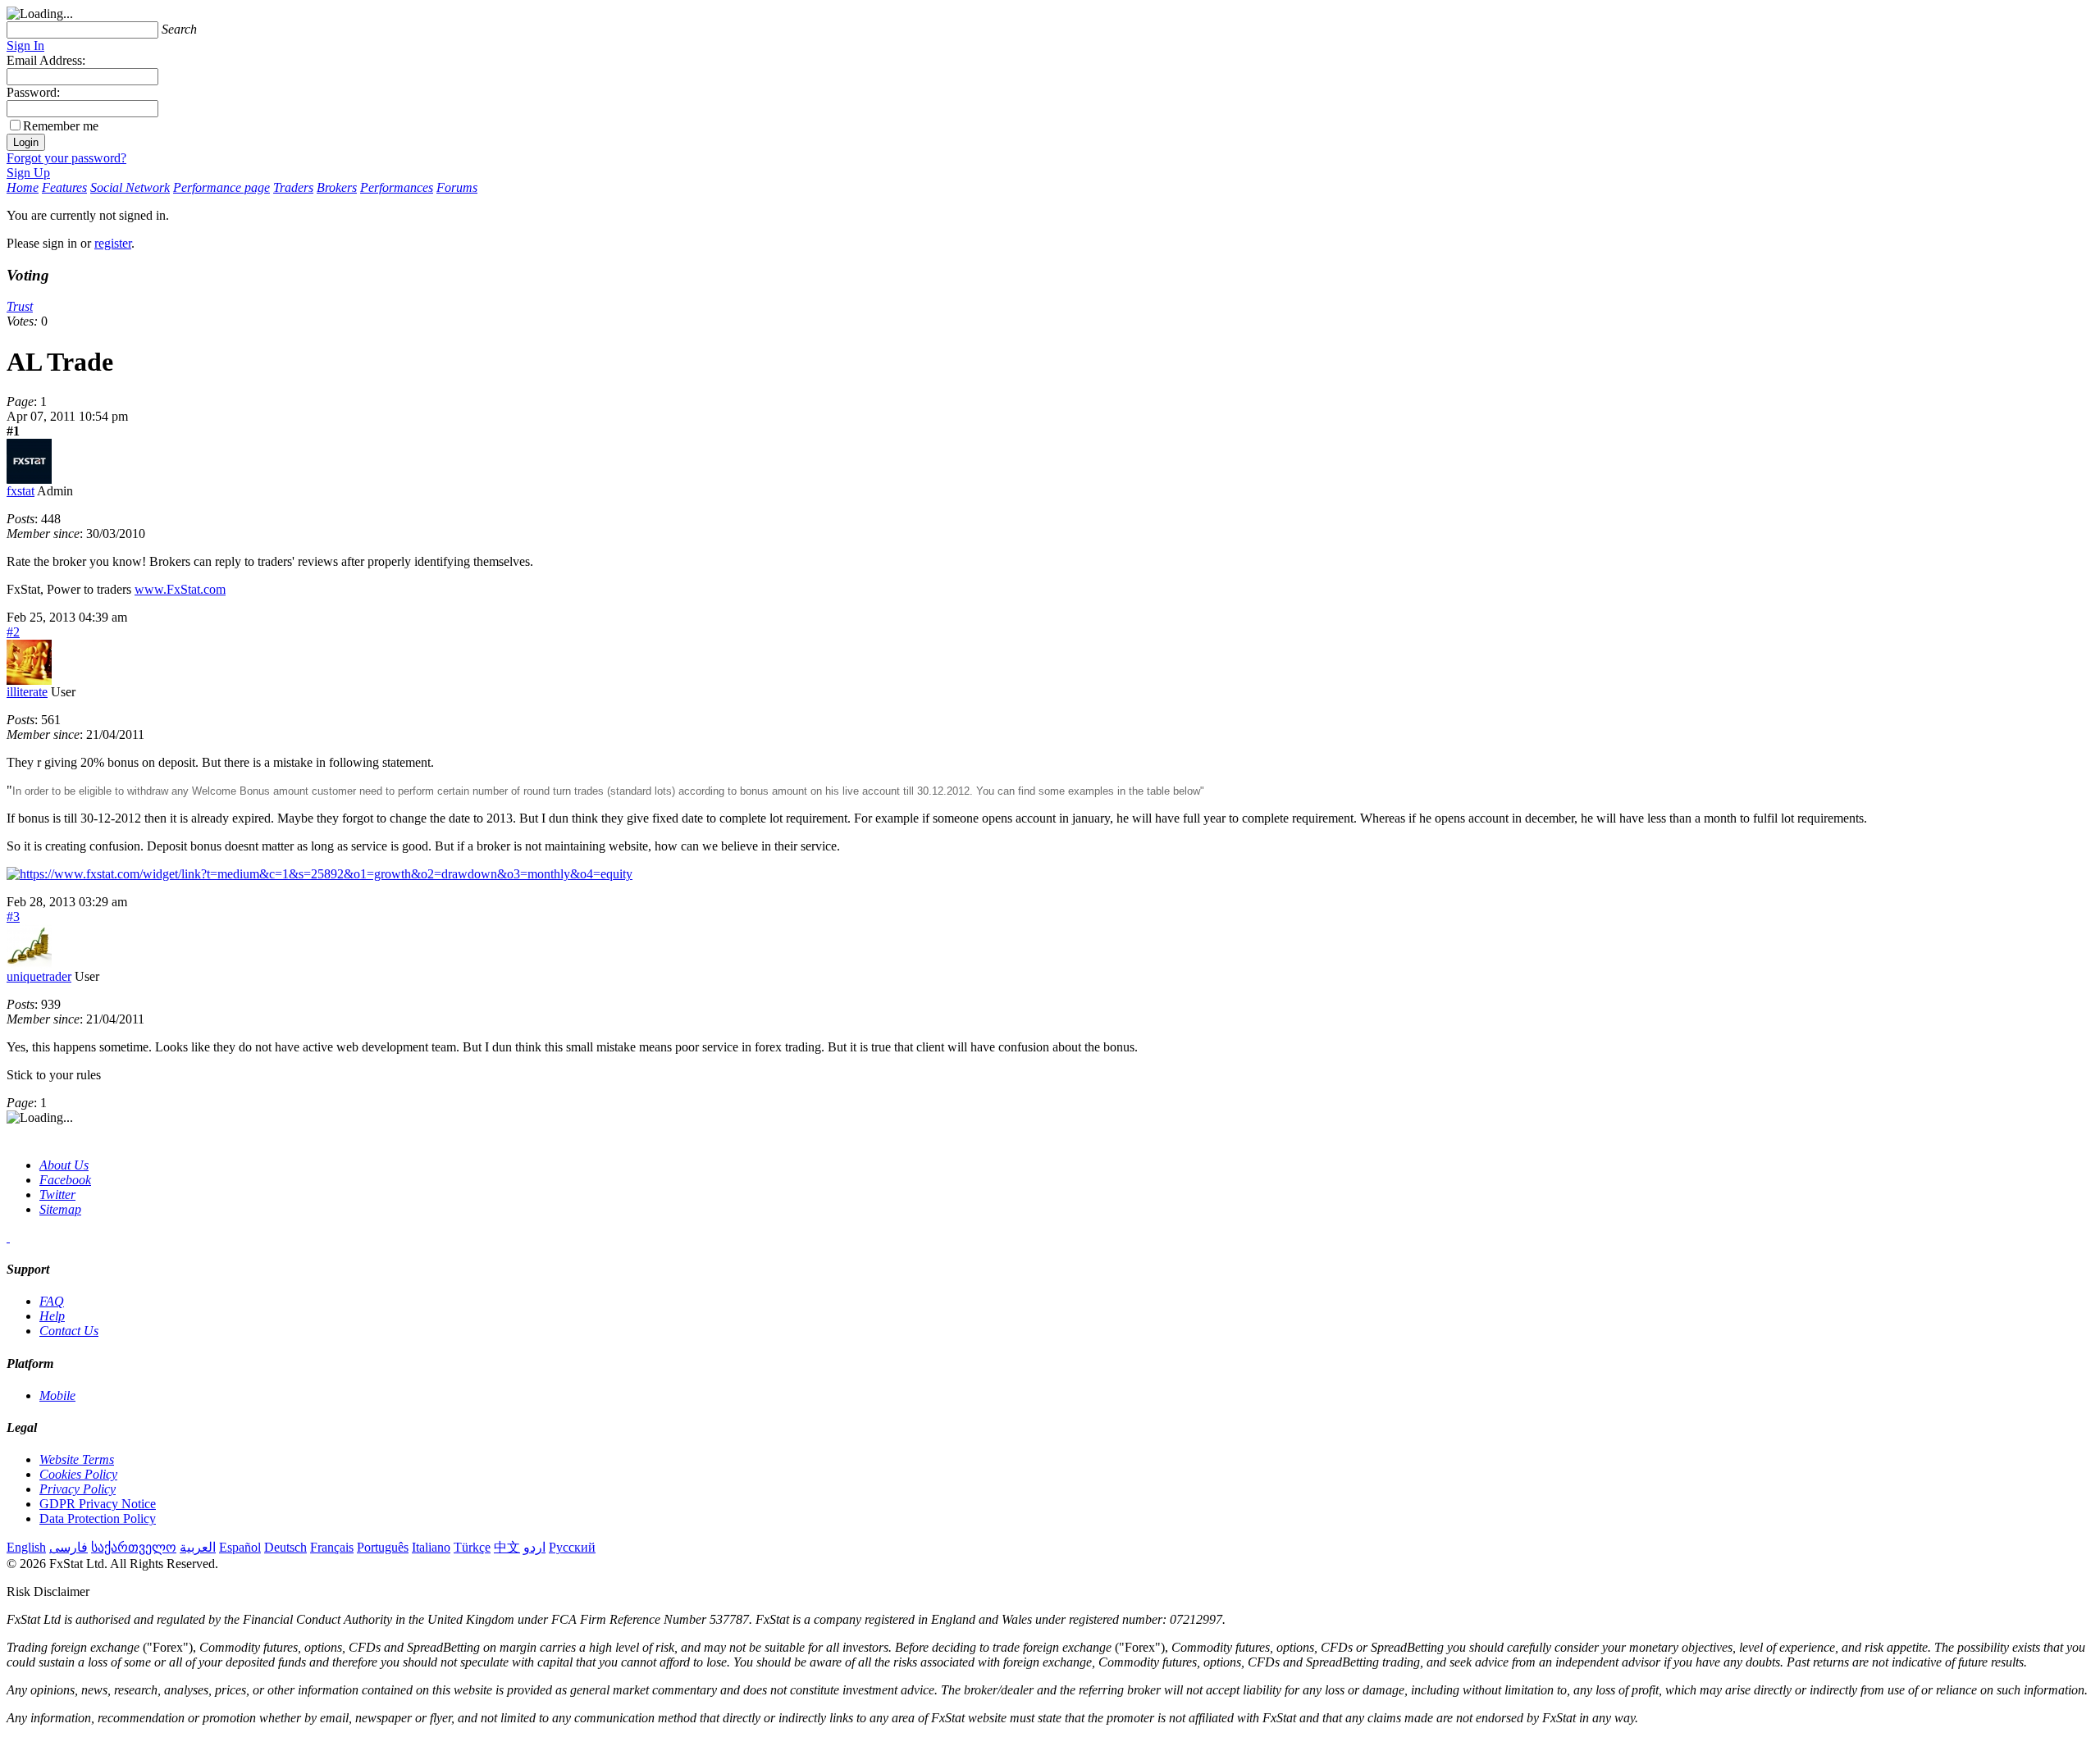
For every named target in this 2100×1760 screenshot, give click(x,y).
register (113, 243)
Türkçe (472, 1547)
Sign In (25, 46)
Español (240, 1547)
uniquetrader (39, 976)
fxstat (21, 491)
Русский (572, 1547)
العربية (198, 1547)
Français (332, 1547)
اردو (534, 1547)
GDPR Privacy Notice (98, 1504)
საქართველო (134, 1547)
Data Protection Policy (98, 1518)
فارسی (68, 1547)
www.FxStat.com (180, 589)
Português (383, 1547)
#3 (13, 916)
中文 (507, 1547)
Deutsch (285, 1547)
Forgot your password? (66, 158)
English (26, 1547)
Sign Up (28, 173)
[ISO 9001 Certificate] (8, 1237)
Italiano (431, 1547)
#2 (13, 632)
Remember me (61, 126)
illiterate (27, 692)
